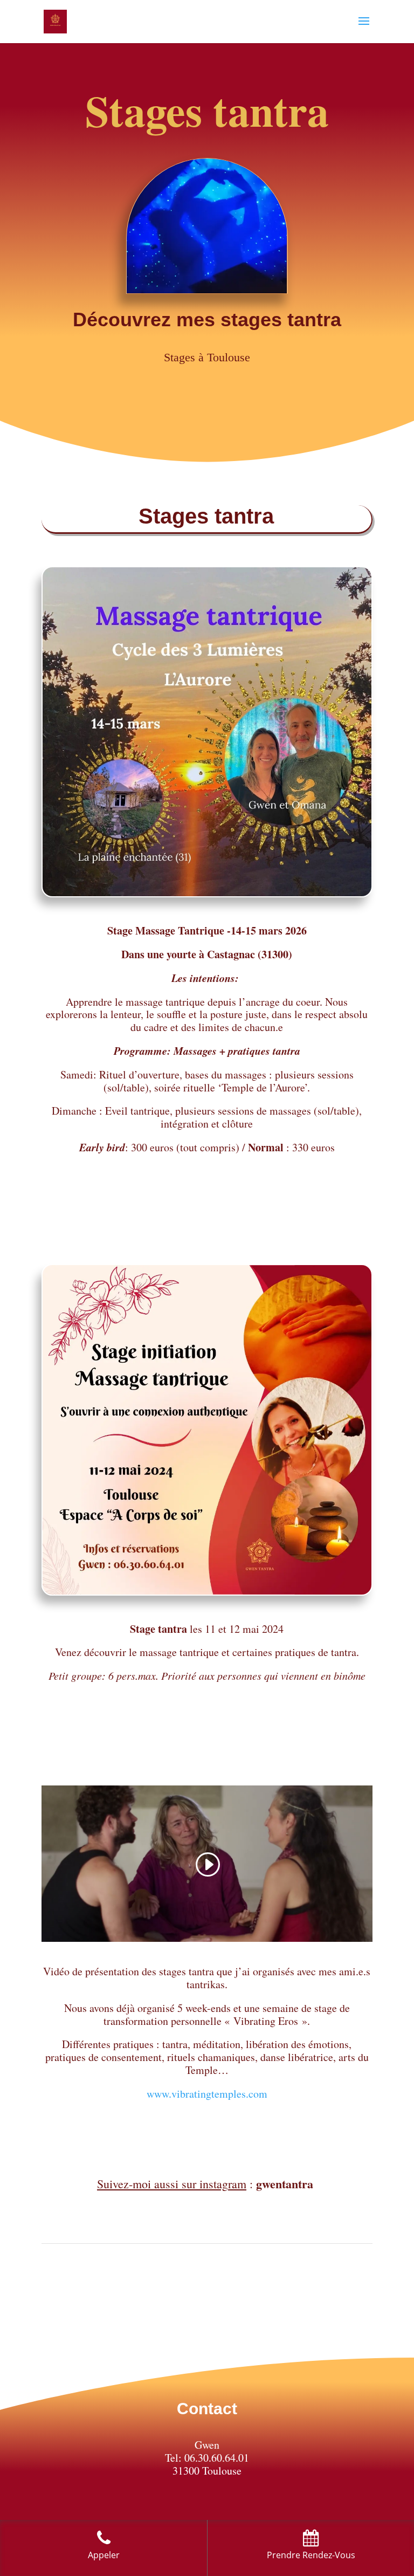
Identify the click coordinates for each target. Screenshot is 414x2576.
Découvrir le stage (207, 1213)
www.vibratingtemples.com (207, 2094)
